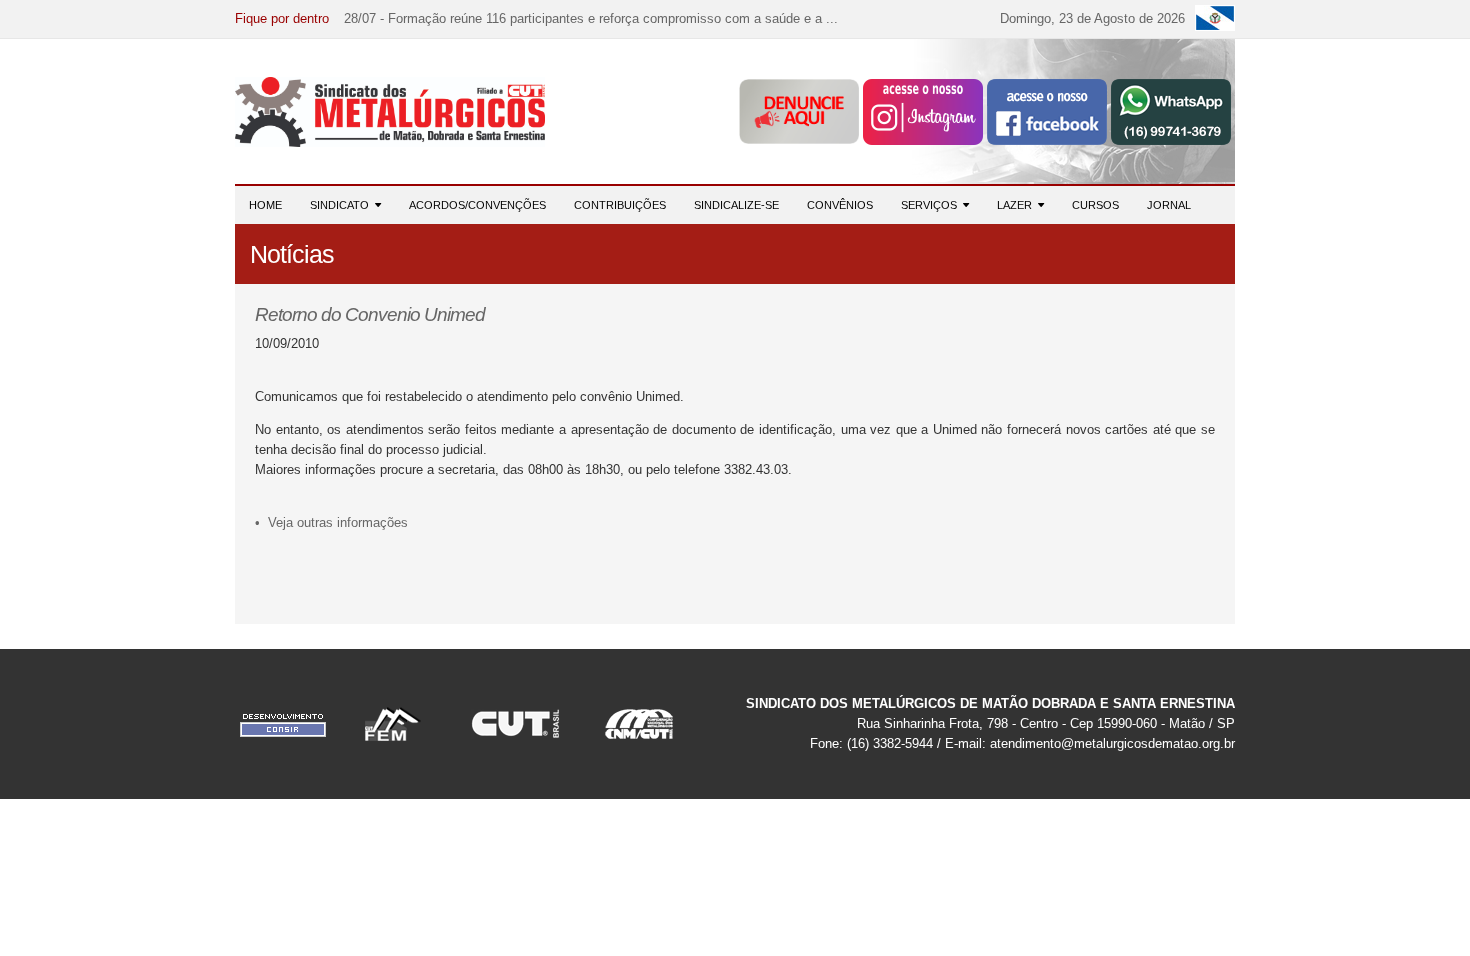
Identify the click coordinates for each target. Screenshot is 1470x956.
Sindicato (342, 205)
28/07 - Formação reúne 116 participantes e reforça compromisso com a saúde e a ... (591, 18)
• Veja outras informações (331, 522)
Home (265, 205)
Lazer (1017, 205)
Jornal (1169, 205)
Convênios (840, 205)
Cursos (1095, 205)
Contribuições (620, 205)
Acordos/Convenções (477, 205)
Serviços (932, 205)
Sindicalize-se (736, 205)
